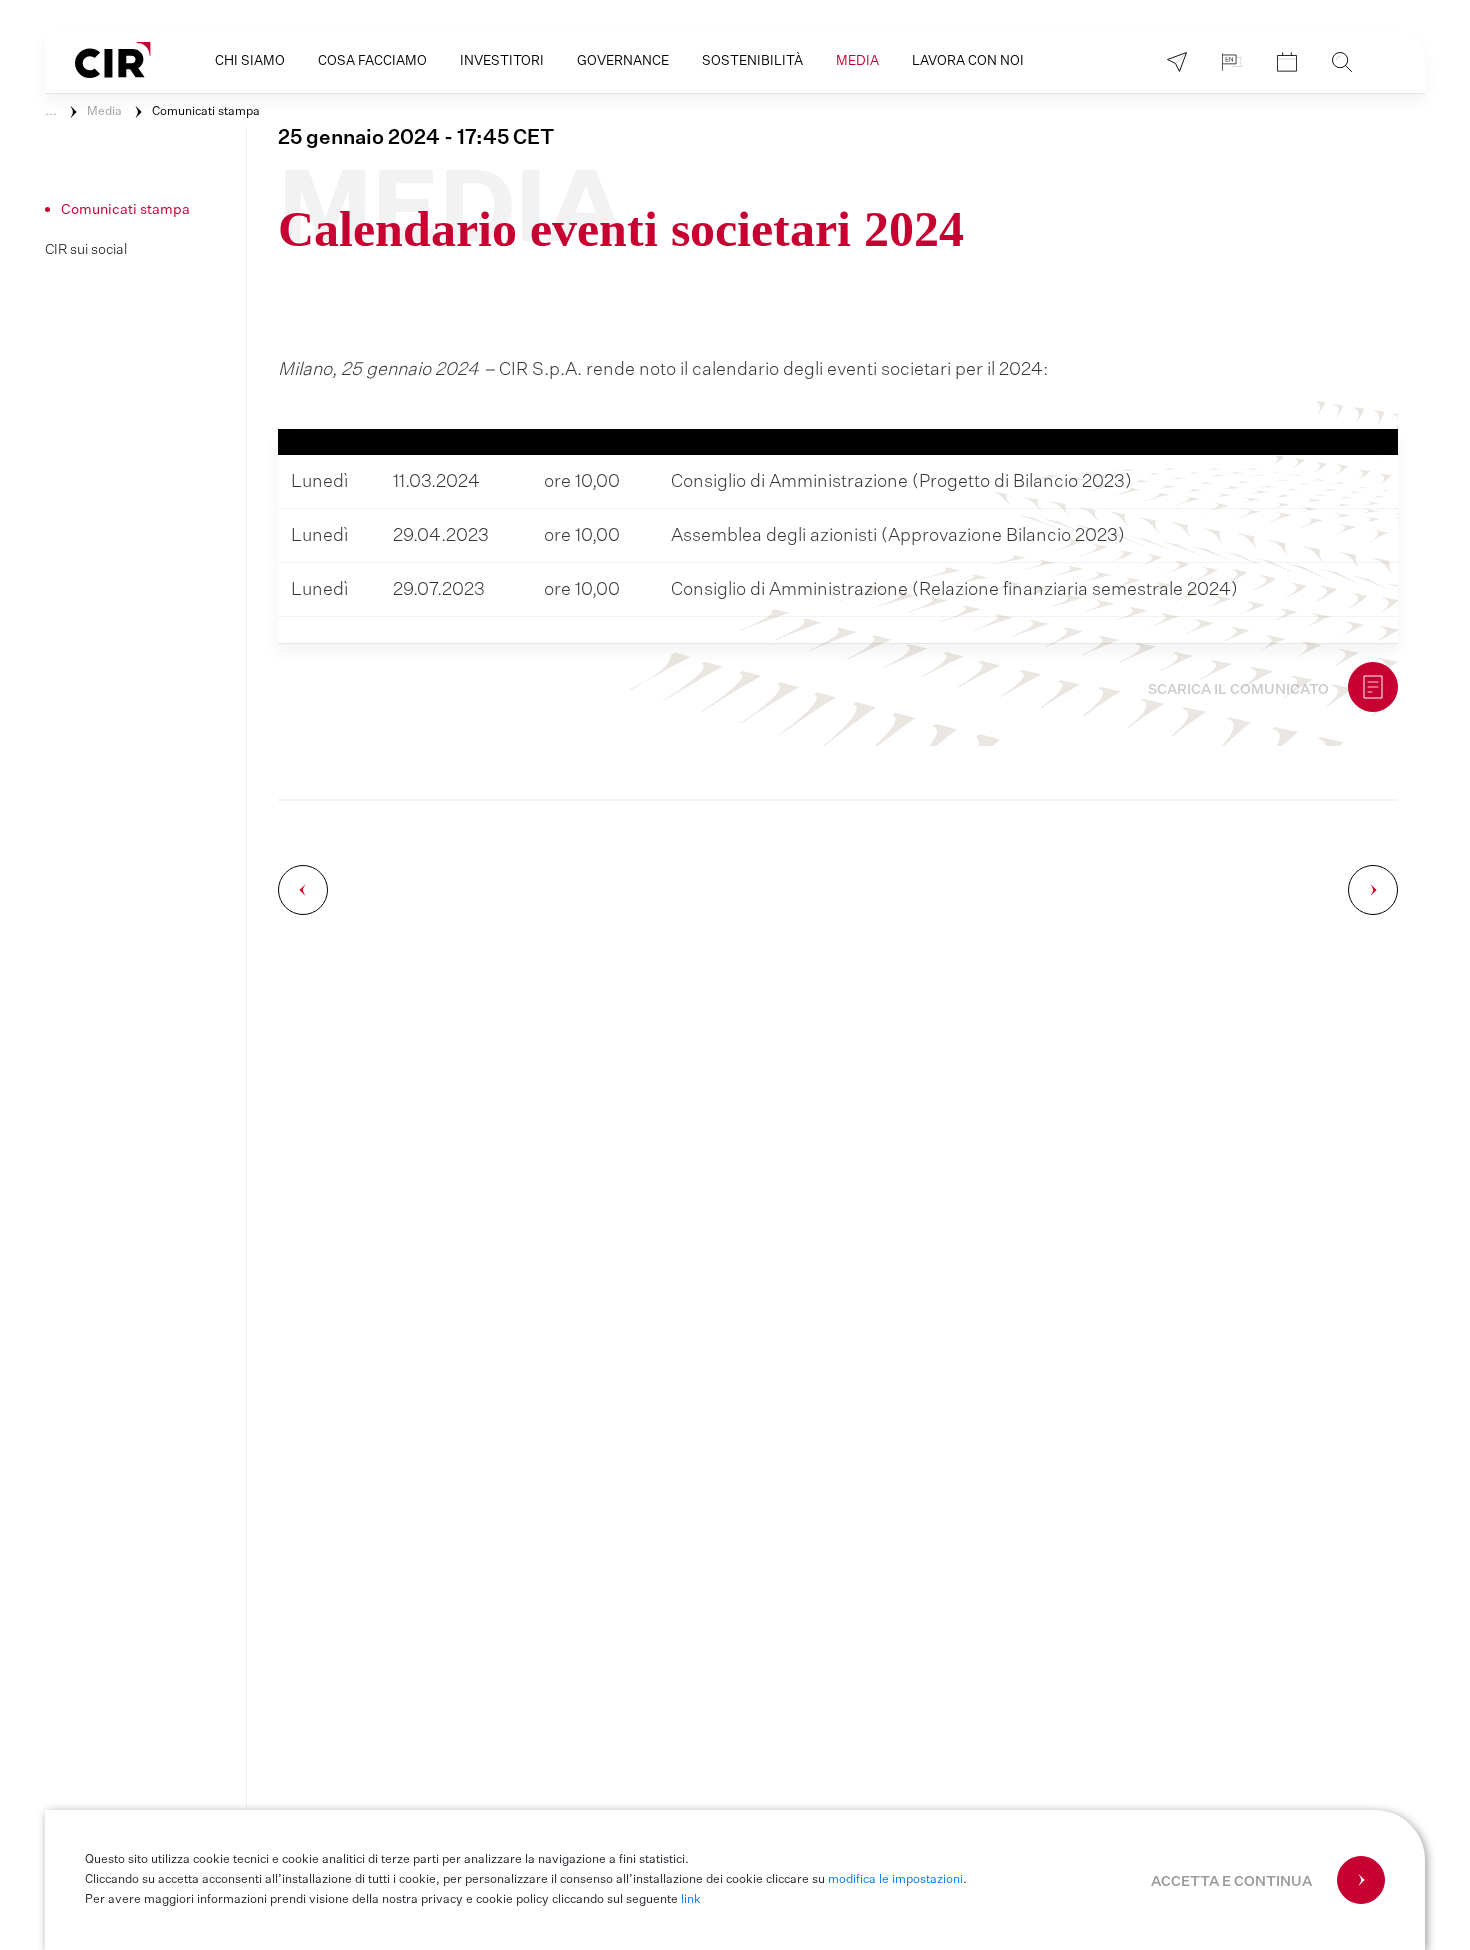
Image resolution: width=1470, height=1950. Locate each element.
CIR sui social (86, 250)
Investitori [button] (502, 61)
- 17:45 (416, 138)
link (691, 1900)
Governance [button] (623, 61)
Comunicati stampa (206, 112)
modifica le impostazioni (895, 1880)
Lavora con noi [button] (968, 61)
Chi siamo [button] (250, 61)
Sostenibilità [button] (752, 61)
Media (104, 112)
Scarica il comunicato (1238, 690)
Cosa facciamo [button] (372, 61)
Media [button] (857, 61)
